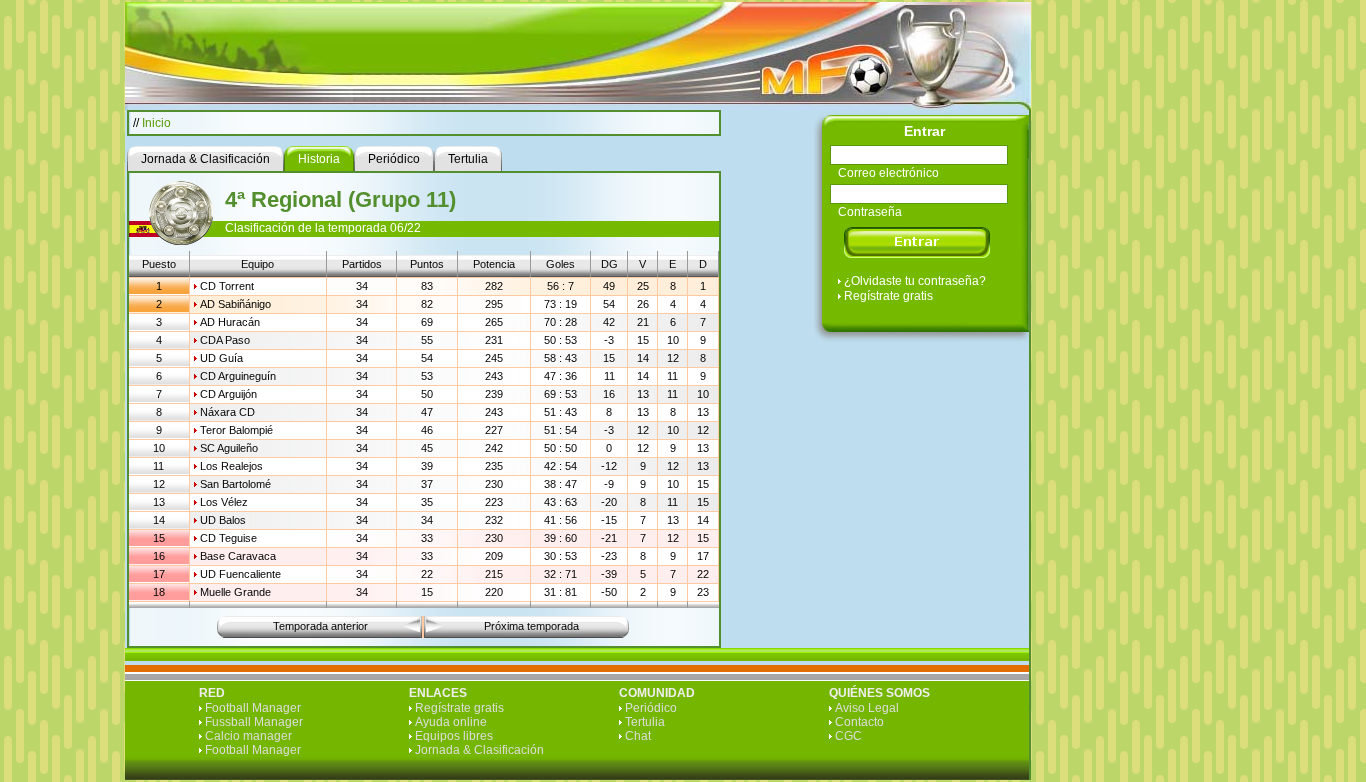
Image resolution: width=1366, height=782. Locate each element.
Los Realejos (231, 466)
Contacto (859, 722)
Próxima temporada (531, 626)
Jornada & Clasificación (479, 750)
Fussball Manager (254, 722)
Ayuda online (451, 722)
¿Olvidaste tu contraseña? (915, 281)
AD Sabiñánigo (235, 304)
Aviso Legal (867, 708)
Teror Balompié (236, 430)
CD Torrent (227, 286)
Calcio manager (248, 736)
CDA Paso (225, 340)
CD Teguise (228, 538)
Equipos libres (454, 736)
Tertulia (645, 722)
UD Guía (221, 358)
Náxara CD (227, 412)
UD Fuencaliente (240, 574)
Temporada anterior (320, 626)
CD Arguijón (228, 394)
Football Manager (253, 708)
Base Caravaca (238, 556)
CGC (848, 736)
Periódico (651, 708)
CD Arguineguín (238, 376)
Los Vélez (224, 502)
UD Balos (223, 520)
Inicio (156, 123)
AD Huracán (230, 322)
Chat (638, 736)
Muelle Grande (235, 592)
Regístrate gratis (888, 296)
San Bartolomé (235, 484)
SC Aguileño (229, 448)
